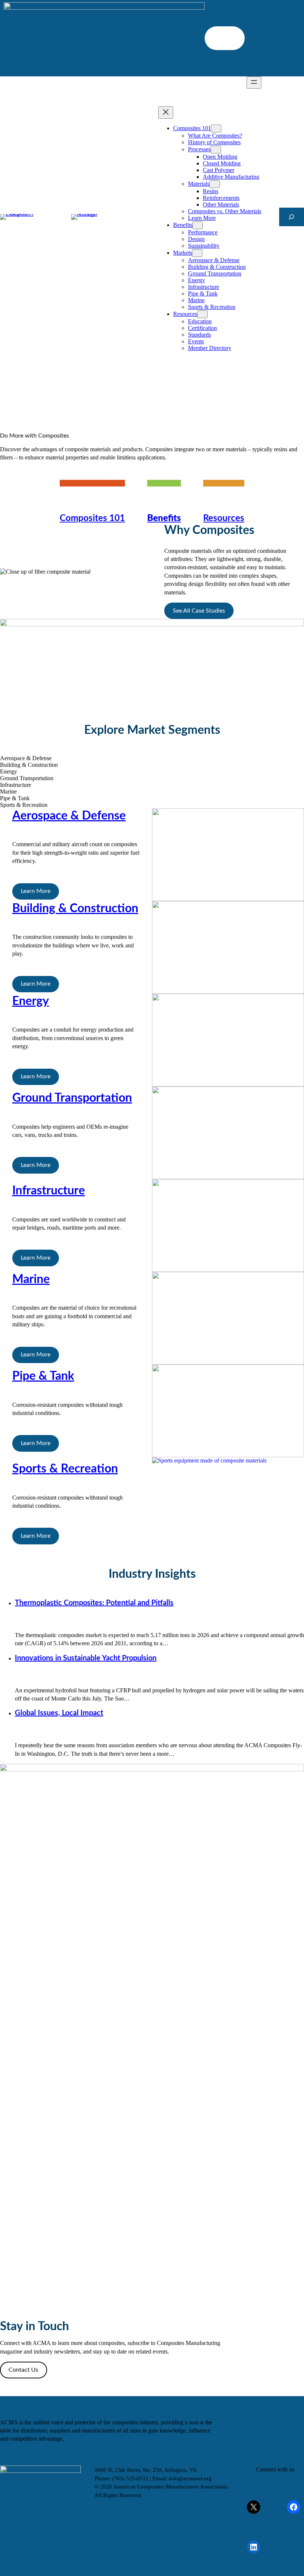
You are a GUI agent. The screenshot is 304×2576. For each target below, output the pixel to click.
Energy (31, 1001)
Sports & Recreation (65, 1469)
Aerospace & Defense (69, 816)
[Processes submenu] (216, 150)
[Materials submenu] (215, 184)
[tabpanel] (152, 855)
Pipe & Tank (43, 1376)
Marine (31, 1279)
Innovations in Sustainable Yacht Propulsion (86, 1658)
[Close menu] (166, 113)
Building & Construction (75, 908)
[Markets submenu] (197, 253)
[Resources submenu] (202, 314)
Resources (224, 518)
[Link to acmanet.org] (93, 217)
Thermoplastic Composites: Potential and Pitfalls (94, 1603)
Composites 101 (92, 518)
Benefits (164, 518)
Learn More (36, 891)
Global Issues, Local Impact (59, 1713)
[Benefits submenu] (198, 225)
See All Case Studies (199, 611)
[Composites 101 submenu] (216, 128)
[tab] (152, 758)
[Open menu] (254, 83)
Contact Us (23, 2370)
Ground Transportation (72, 1098)
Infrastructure (49, 1191)
